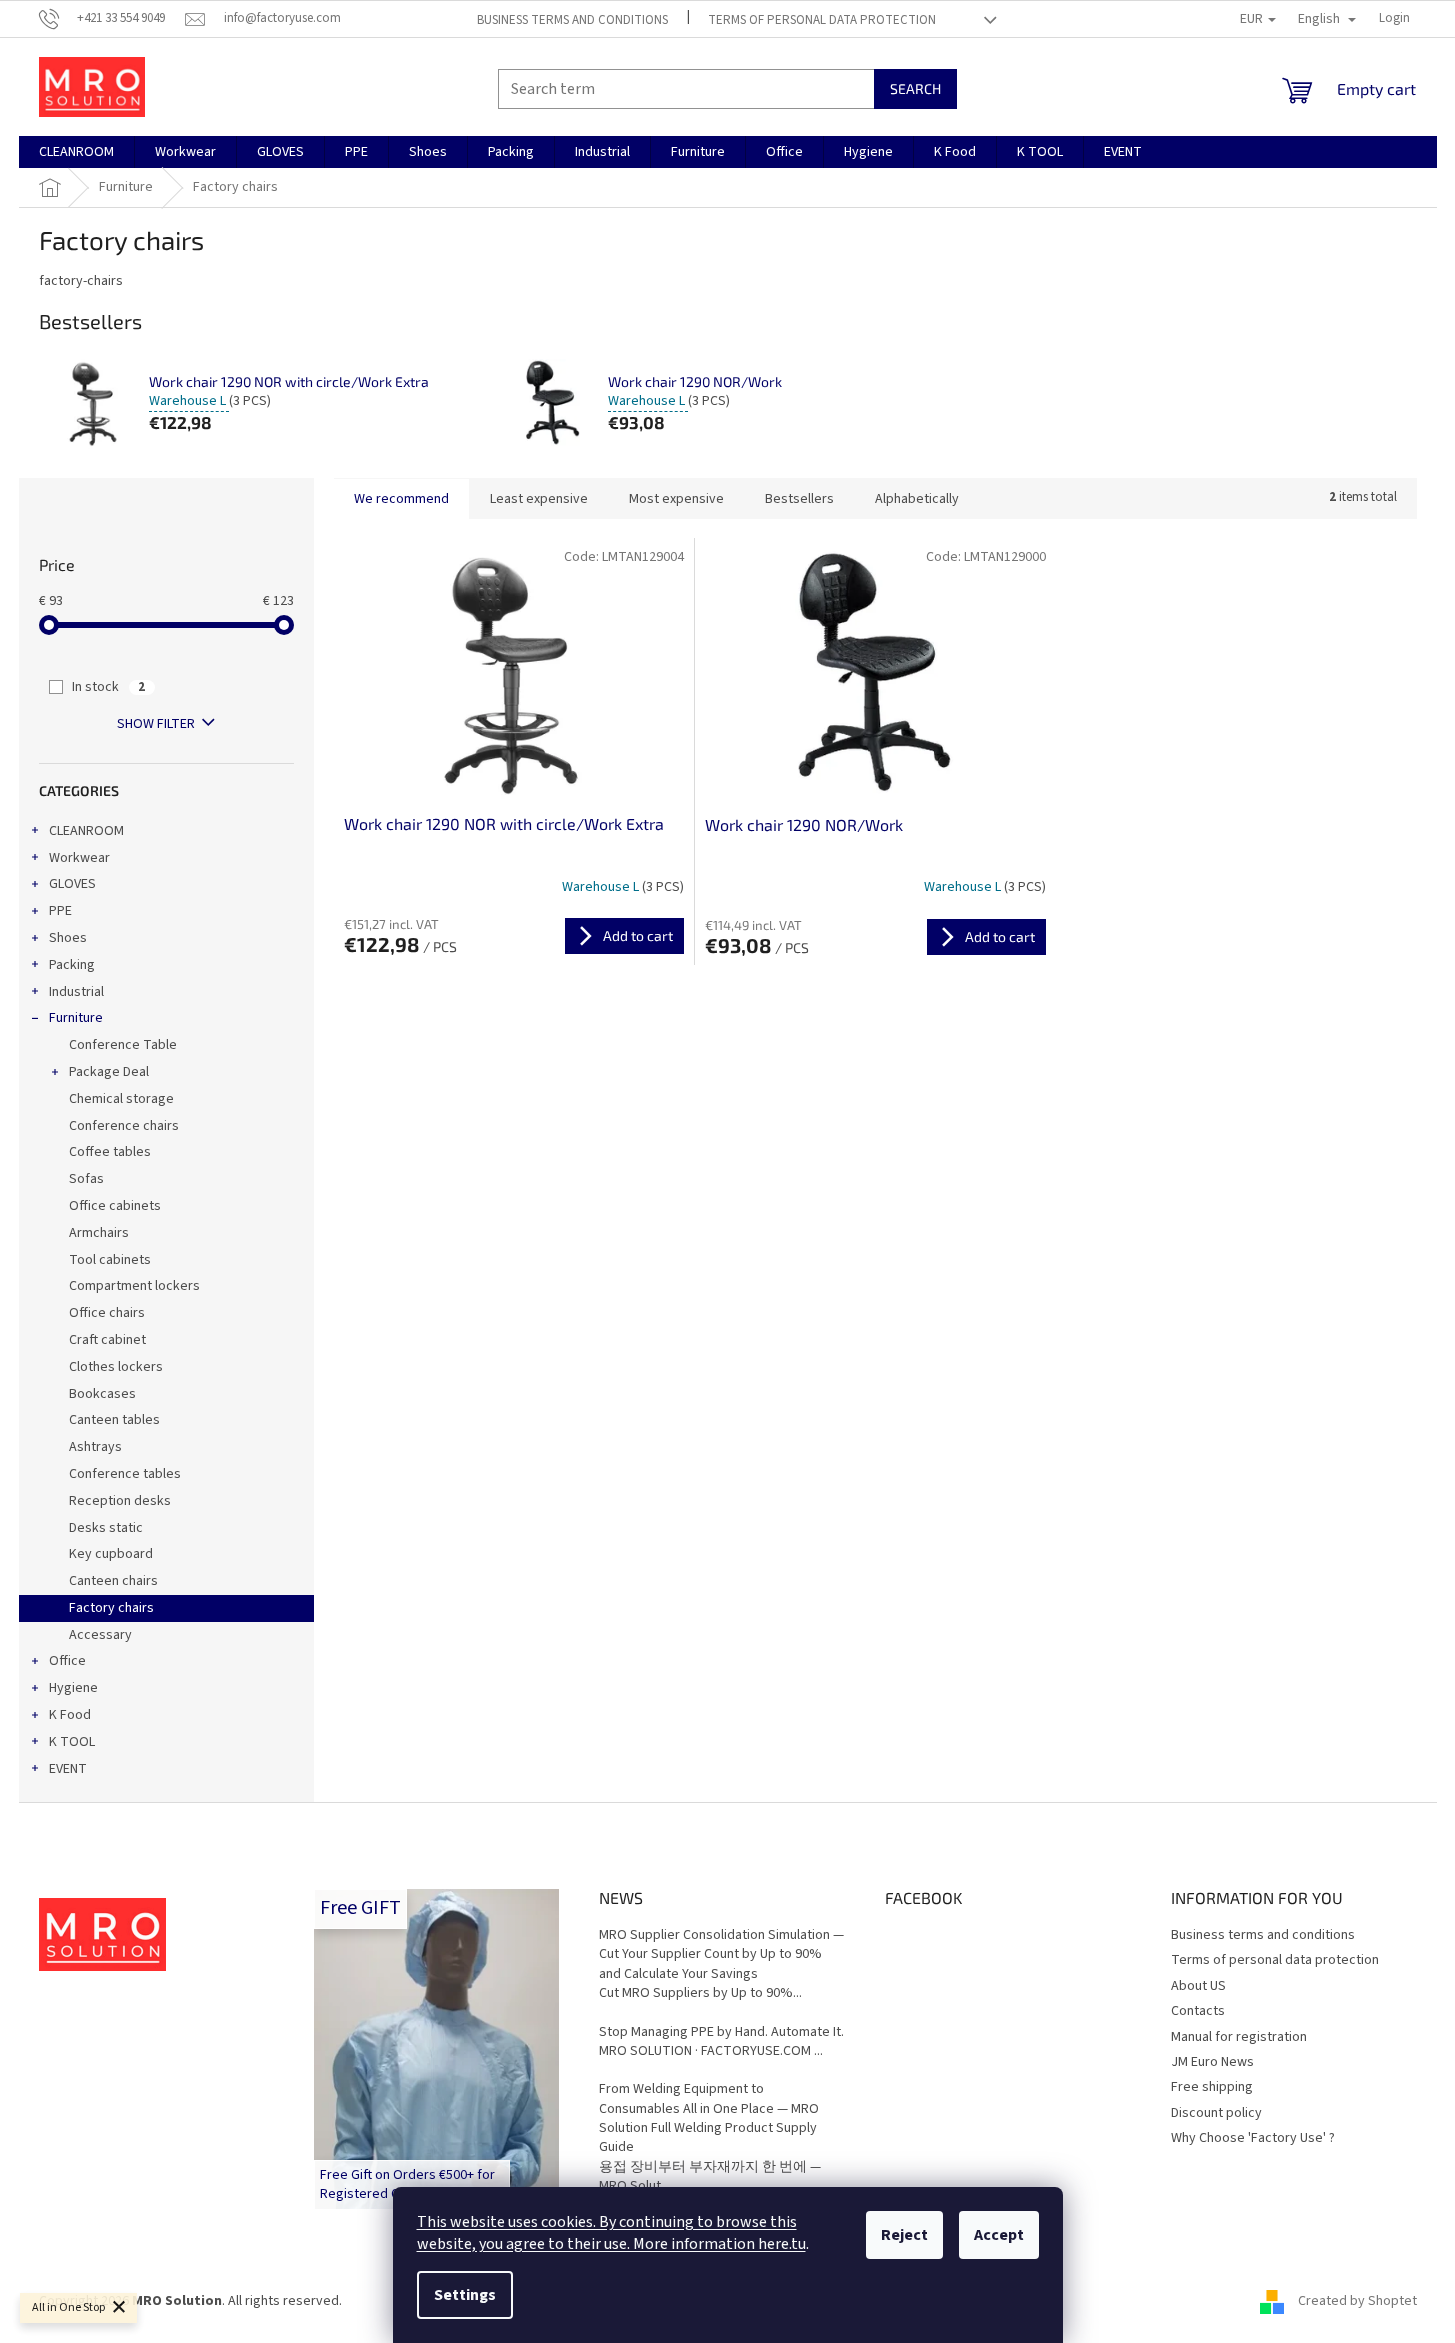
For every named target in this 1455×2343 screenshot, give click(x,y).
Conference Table (123, 1045)
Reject (904, 2235)
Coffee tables (110, 1152)
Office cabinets (115, 1206)
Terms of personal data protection (822, 20)
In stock (108, 687)
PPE (60, 911)
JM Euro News (1212, 2062)
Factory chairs (111, 1608)
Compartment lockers (134, 1286)
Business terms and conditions (572, 20)
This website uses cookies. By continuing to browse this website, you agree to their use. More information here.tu (611, 2233)
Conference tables (125, 1474)
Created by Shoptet (1357, 2301)
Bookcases (102, 1394)
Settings (465, 2295)
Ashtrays (95, 1447)
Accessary (100, 1635)
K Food (70, 1715)
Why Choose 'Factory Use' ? (1253, 2138)
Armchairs (99, 1233)
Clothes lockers (116, 1367)
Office (67, 1661)
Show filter (156, 724)
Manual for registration (1239, 2037)
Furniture (76, 1018)
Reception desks (120, 1501)
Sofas (86, 1179)
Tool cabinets (110, 1260)
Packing (72, 965)
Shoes (68, 938)
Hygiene (73, 1688)
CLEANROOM (86, 831)
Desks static (106, 1528)
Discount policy (1216, 2113)
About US (1198, 1986)
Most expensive (676, 499)
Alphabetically (917, 499)
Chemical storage (121, 1099)
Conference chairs (124, 1126)
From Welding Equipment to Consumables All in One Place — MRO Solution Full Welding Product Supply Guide (709, 2118)
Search (915, 88)
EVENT (68, 1769)
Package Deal (109, 1072)
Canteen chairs (113, 1581)
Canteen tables (114, 1420)
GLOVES (72, 884)
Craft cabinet (107, 1340)
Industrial (76, 992)
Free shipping (1212, 2087)
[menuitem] (76, 152)
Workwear (79, 858)
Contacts (1198, 2011)
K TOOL (72, 1742)
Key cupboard (111, 1554)
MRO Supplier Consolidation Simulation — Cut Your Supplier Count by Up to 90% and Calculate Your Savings (721, 1955)
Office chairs (107, 1313)
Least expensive (539, 499)
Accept (999, 2235)
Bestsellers (799, 499)
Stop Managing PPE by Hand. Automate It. (721, 2032)
